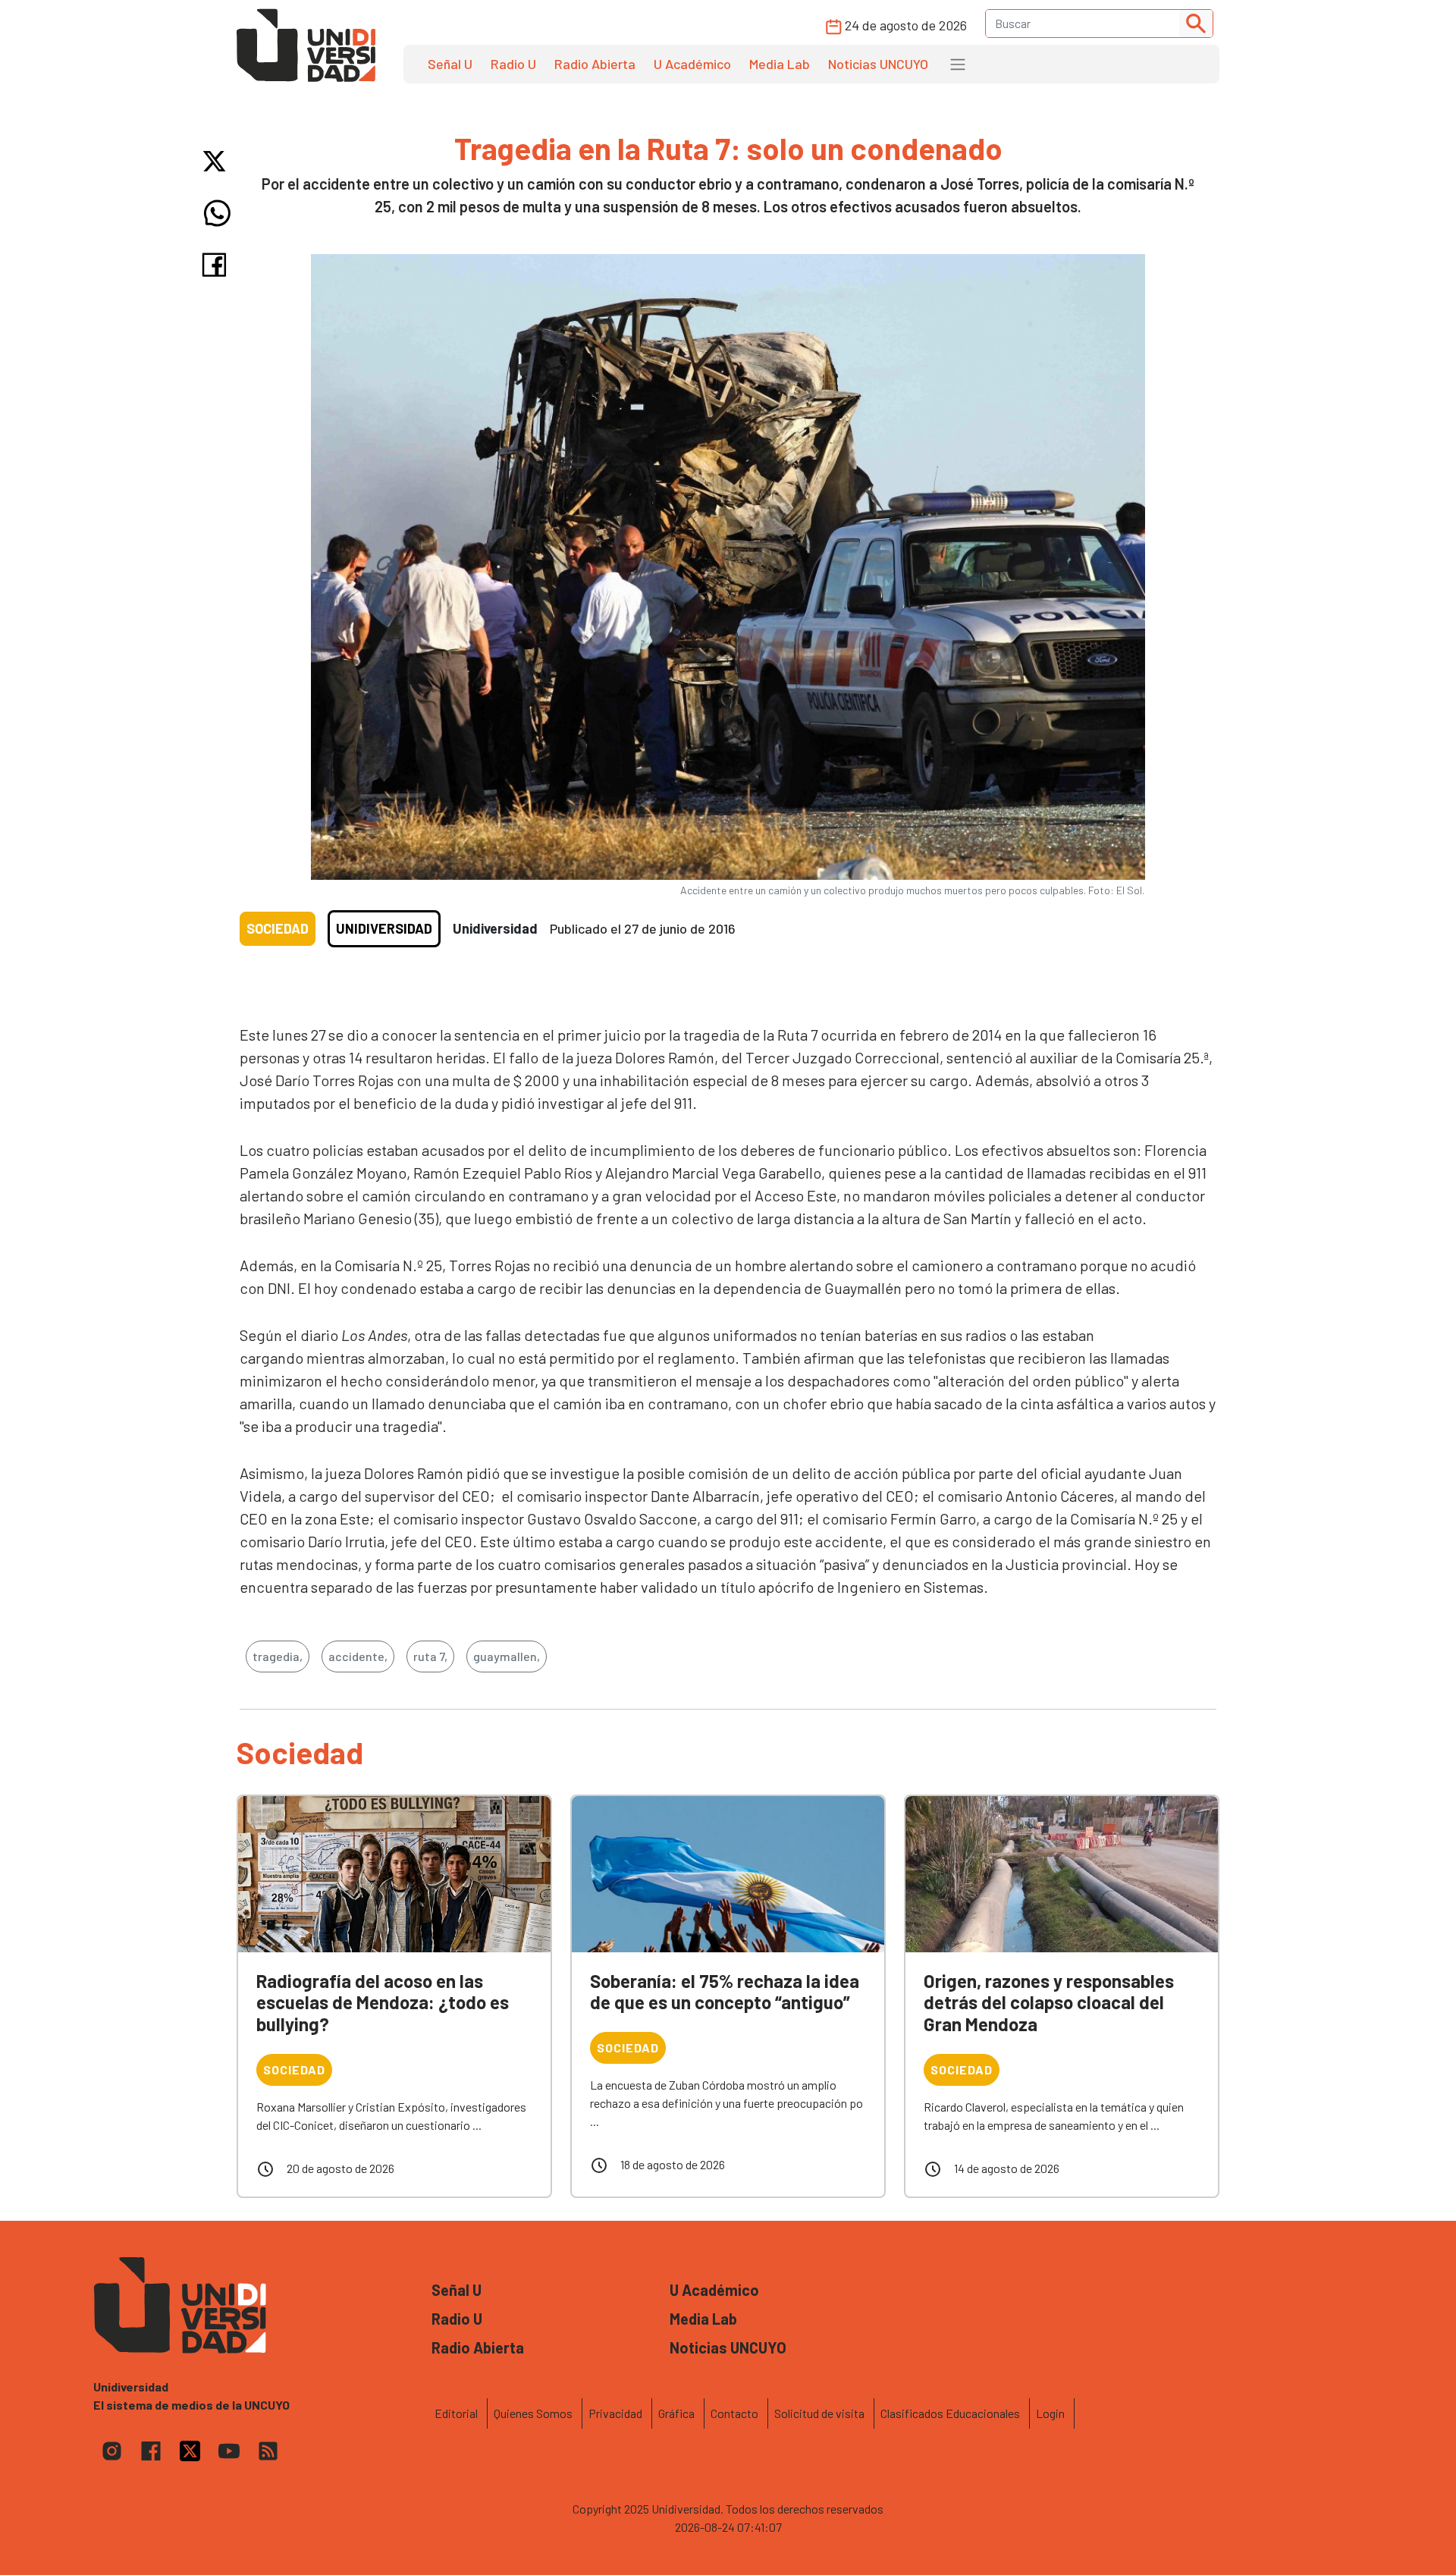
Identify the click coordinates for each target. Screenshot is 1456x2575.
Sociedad (278, 928)
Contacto (734, 2413)
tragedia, (278, 1656)
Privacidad (615, 2413)
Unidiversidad (384, 928)
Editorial (456, 2413)
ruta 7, (430, 1656)
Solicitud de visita (819, 2413)
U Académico (692, 64)
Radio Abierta (595, 64)
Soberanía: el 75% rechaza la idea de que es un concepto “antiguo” (725, 1992)
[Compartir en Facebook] (217, 265)
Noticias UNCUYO (878, 64)
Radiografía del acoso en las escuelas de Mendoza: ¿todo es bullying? (383, 2003)
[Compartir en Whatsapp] (217, 213)
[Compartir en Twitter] (217, 161)
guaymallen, (507, 1656)
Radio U (513, 64)
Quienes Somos (533, 2413)
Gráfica (676, 2413)
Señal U (450, 64)
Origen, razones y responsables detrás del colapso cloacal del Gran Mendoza (1049, 2003)
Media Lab (780, 64)
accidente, (358, 1656)
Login (1050, 2413)
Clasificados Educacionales (950, 2413)
